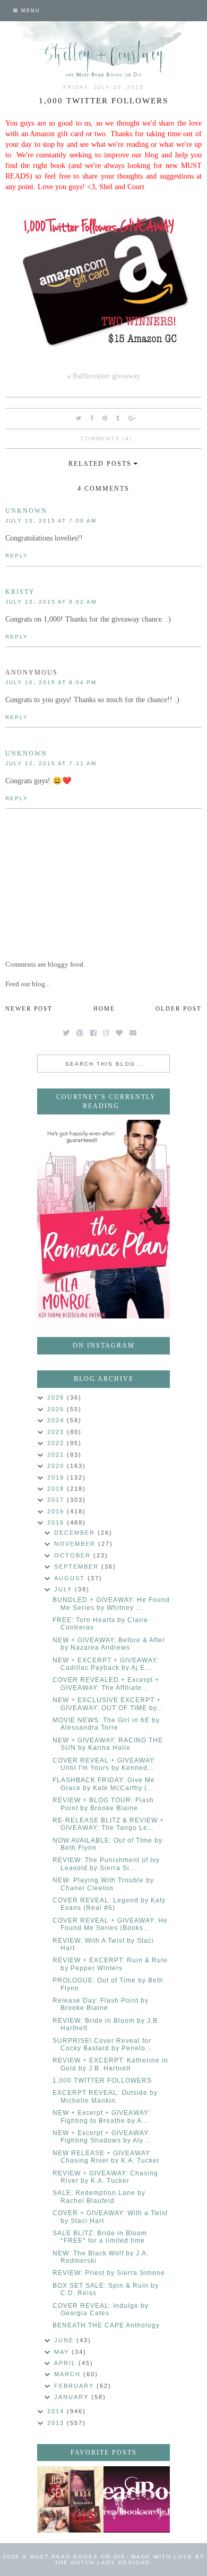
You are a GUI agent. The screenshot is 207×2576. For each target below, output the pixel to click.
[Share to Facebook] (92, 418)
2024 (57, 1420)
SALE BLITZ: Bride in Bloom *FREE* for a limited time (100, 2237)
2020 (57, 1466)
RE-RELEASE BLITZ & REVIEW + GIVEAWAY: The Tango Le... (108, 1824)
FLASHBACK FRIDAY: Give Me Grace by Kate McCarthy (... (104, 1784)
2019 (57, 1477)
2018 (57, 1489)
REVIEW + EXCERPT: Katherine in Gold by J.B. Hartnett (110, 2064)
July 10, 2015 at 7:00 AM (51, 521)
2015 (57, 1522)
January (73, 2397)
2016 (57, 1511)
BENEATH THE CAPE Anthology (106, 2325)
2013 (57, 2423)
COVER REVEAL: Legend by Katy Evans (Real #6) (109, 1904)
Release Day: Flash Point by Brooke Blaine (101, 2004)
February (75, 2386)
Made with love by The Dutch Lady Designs (130, 2560)
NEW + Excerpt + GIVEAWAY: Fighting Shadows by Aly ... (102, 2137)
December (76, 1533)
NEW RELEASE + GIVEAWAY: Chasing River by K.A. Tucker (106, 2157)
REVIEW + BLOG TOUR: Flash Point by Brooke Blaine (103, 1804)
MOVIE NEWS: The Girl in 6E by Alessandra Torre (106, 1724)
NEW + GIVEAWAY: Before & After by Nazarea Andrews (109, 1644)
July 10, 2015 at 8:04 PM (51, 682)
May (63, 2352)
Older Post (179, 1008)
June (65, 2340)
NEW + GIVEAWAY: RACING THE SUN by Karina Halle (108, 1744)
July (64, 1589)
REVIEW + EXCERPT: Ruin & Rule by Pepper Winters (110, 1964)
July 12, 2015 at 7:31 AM (51, 763)
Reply (17, 556)
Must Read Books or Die (78, 2557)
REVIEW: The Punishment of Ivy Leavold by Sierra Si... (106, 1864)
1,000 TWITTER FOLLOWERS (102, 2081)
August (71, 1578)
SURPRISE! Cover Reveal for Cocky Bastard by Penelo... (102, 2044)
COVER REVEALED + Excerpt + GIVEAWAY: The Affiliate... (106, 1684)
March (69, 2374)
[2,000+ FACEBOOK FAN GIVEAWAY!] (137, 2499)
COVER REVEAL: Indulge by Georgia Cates (101, 2309)
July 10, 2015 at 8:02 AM (51, 602)
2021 (57, 1455)
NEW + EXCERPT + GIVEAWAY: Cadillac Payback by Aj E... (106, 1664)
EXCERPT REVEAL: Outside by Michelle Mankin (105, 2096)
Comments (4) (106, 439)
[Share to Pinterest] (105, 418)
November (76, 1544)
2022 (57, 1443)
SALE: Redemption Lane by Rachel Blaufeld (99, 2197)
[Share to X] (79, 418)
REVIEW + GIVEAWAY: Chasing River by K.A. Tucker (105, 2177)
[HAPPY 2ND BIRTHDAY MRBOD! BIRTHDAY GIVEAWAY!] (70, 2499)
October (74, 1555)
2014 (57, 2411)
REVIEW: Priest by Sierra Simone (109, 2273)
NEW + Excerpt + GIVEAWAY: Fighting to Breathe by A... (101, 2117)
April (66, 2363)
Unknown (26, 511)
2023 (57, 1432)
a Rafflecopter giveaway (104, 376)
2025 (57, 1409)
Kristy (20, 592)
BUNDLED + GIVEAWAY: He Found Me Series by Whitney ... (111, 1604)
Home (104, 1008)
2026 (57, 1397)
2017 (57, 1500)
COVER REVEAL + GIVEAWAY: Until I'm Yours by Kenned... (104, 1764)
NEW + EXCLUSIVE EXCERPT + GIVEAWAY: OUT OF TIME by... (108, 1704)
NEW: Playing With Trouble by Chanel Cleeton (103, 1884)
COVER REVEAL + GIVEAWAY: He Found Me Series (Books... (110, 1924)
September (78, 1566)
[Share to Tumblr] (118, 418)
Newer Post (29, 1008)
